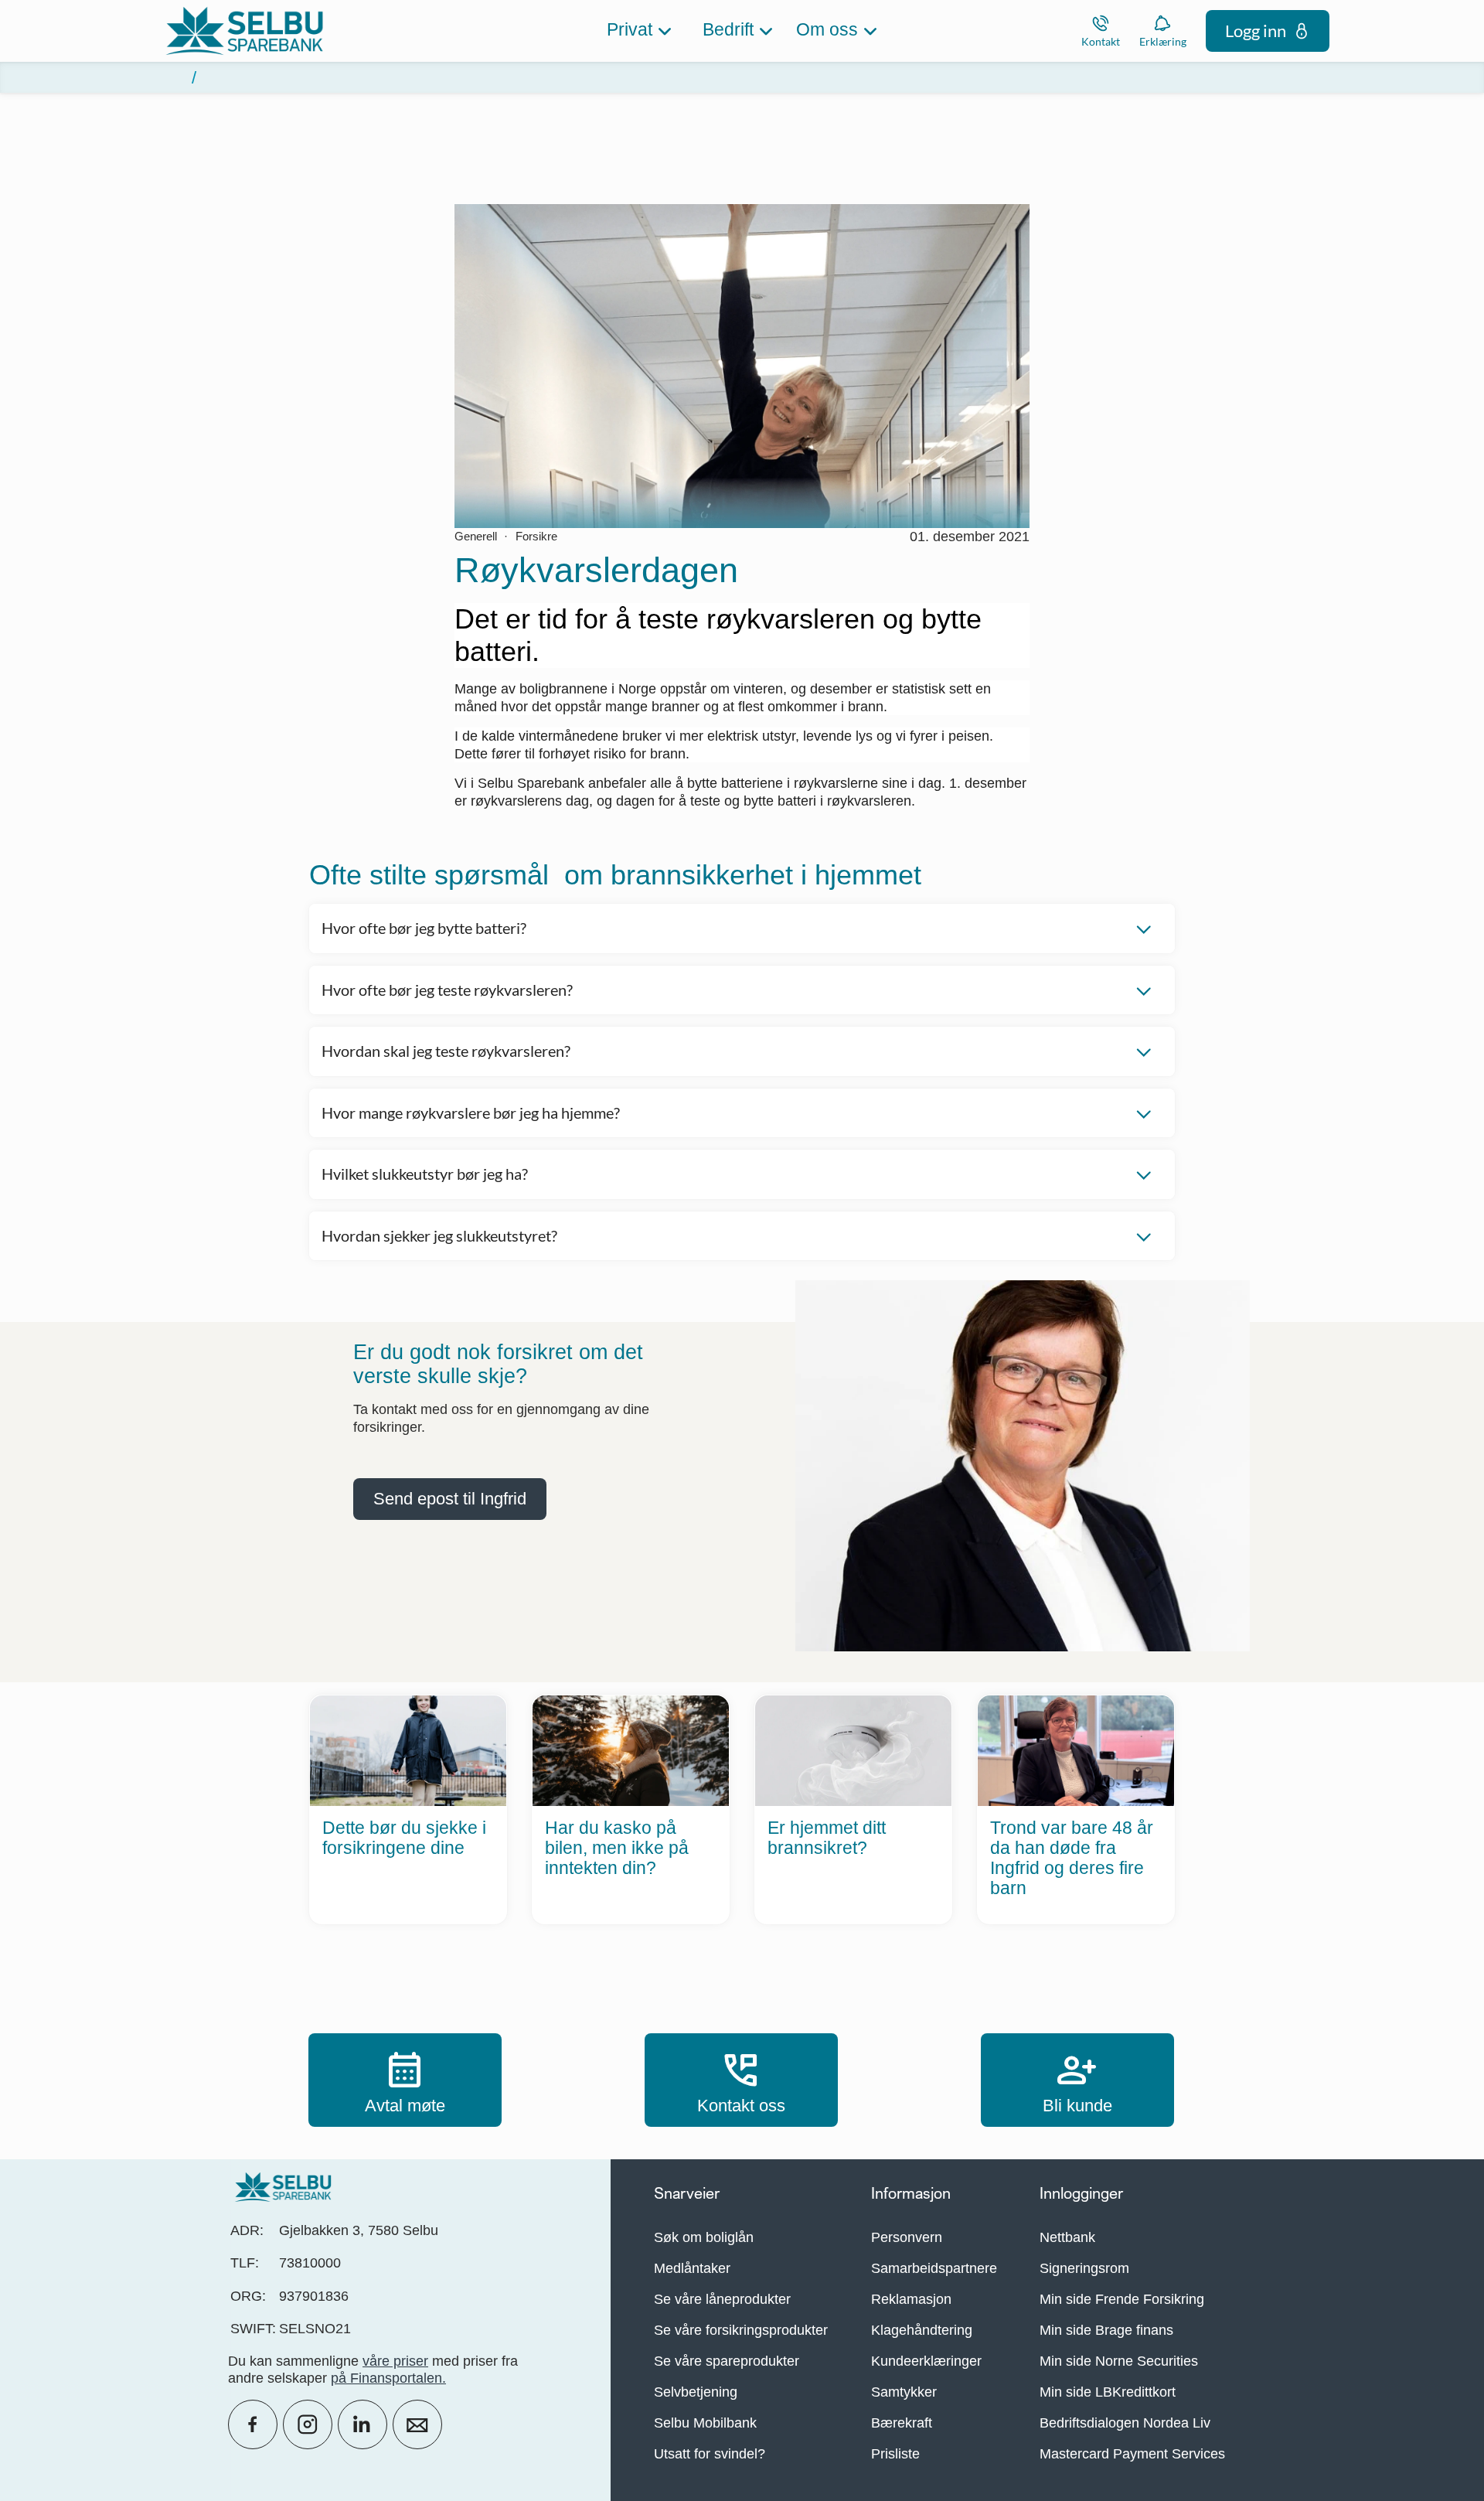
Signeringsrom (1084, 2268)
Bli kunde (1077, 2080)
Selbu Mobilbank (705, 2423)
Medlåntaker (692, 2268)
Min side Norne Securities (1119, 2361)
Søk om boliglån (704, 2237)
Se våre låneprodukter (722, 2299)
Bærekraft (902, 2423)
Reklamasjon (911, 2299)
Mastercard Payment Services (1132, 2454)
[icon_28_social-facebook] (253, 2424)
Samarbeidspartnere (934, 2268)
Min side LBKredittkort (1108, 2392)
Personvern (907, 2237)
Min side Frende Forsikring (1122, 2299)
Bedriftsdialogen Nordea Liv (1125, 2423)
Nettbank (1067, 2237)
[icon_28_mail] (417, 2424)
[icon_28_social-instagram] (308, 2424)
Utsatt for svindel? (710, 2454)
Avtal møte (405, 2080)
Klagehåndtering (922, 2330)
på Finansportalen (386, 2378)
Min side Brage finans (1106, 2330)
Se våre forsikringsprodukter (741, 2330)
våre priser (395, 2361)
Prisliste (895, 2454)
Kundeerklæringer (926, 2361)
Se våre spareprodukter (727, 2361)
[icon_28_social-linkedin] (362, 2424)
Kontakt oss (741, 2080)
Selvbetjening (696, 2392)
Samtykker (904, 2392)
